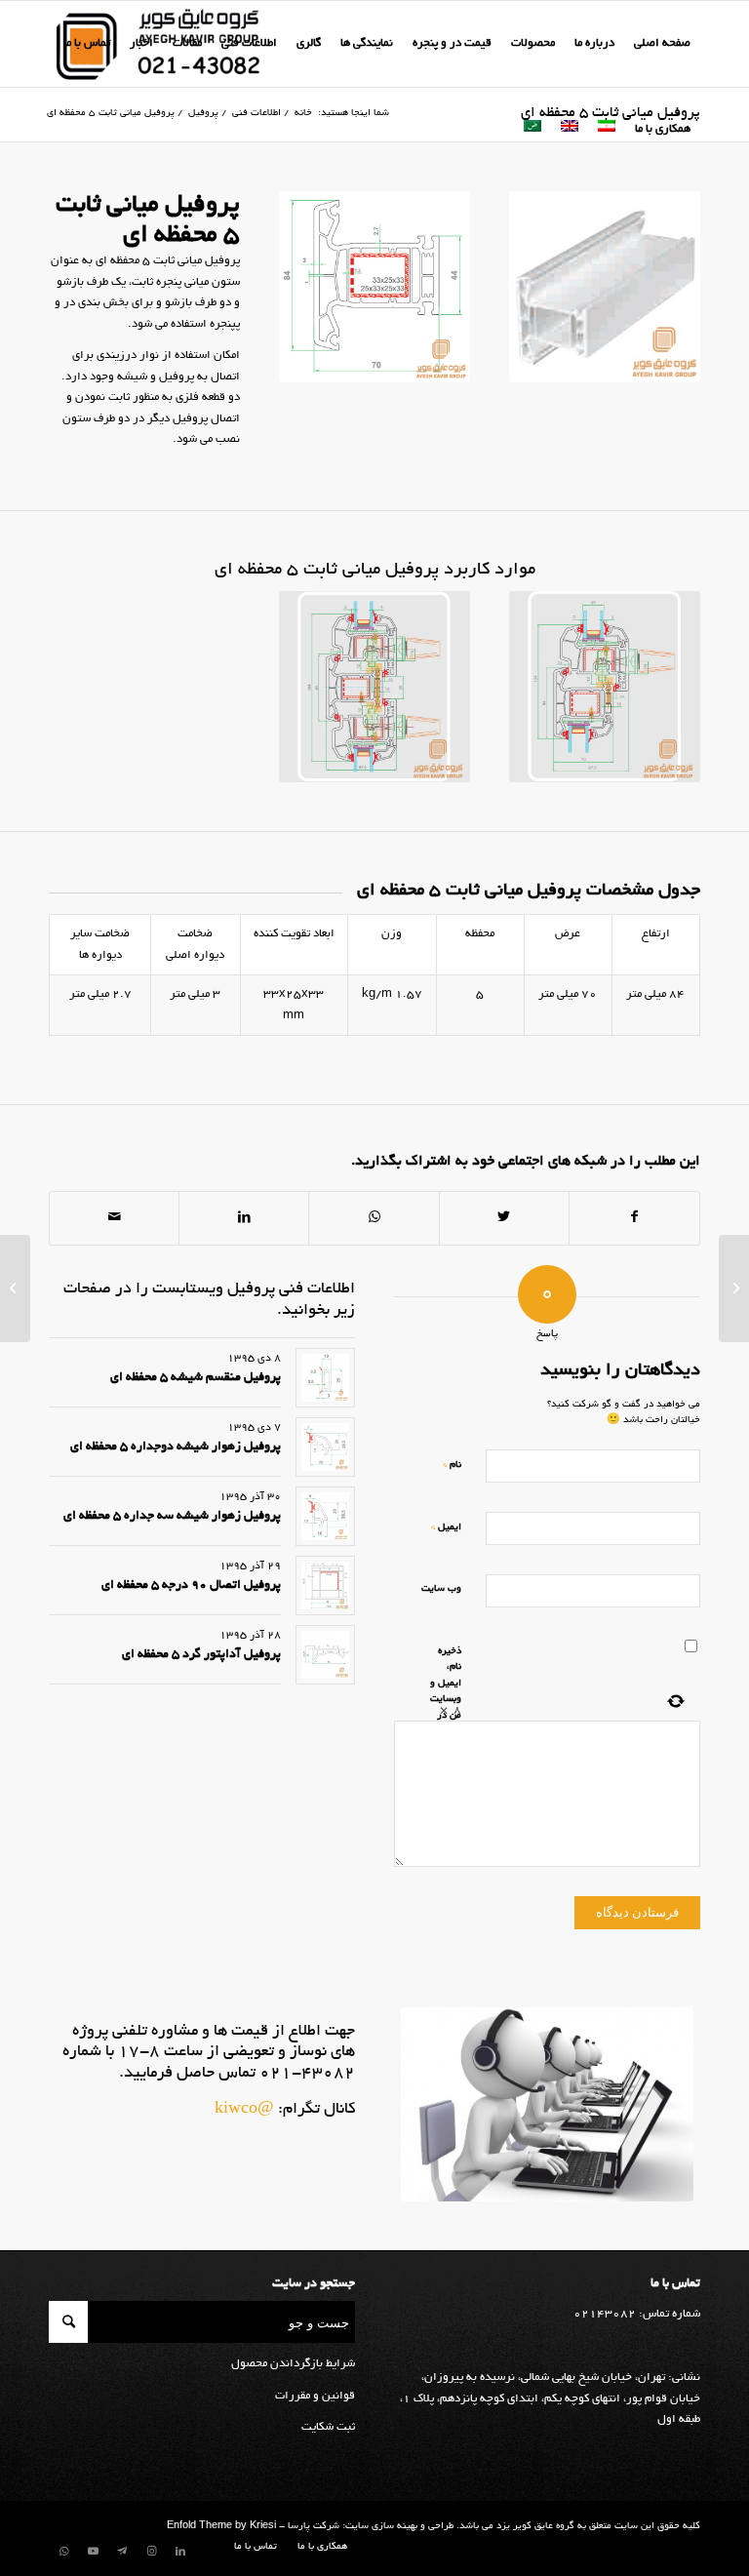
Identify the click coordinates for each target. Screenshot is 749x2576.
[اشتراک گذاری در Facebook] (634, 1218)
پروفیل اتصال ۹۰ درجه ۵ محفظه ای (191, 1586)
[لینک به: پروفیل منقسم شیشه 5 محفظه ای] (325, 1378)
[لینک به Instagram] (151, 2552)
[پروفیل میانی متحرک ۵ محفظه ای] (734, 1288)
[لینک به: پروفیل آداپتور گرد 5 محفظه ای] (325, 1655)
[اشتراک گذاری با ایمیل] (114, 1218)
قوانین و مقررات (315, 2396)
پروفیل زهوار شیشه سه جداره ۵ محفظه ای (172, 1517)
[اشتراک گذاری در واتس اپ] (374, 1218)
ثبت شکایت (328, 2427)
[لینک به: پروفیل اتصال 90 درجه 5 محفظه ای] (325, 1585)
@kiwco (244, 2110)
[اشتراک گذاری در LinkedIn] (244, 1218)
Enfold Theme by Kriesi (221, 2527)
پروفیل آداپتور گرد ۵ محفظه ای (201, 1655)
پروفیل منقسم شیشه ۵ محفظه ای (196, 1378)
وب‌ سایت (441, 1589)
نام (452, 1465)
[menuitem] (662, 44)
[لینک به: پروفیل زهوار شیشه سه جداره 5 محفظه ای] (325, 1516)
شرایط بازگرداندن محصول (293, 2364)
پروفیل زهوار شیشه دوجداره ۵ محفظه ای (176, 1447)
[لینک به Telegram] (122, 2552)
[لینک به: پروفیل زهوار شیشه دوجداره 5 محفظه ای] (325, 1447)
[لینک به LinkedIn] (180, 2552)
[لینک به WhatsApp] (63, 2552)
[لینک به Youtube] (93, 2552)
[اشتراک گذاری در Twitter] (504, 1218)
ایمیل (446, 1527)
